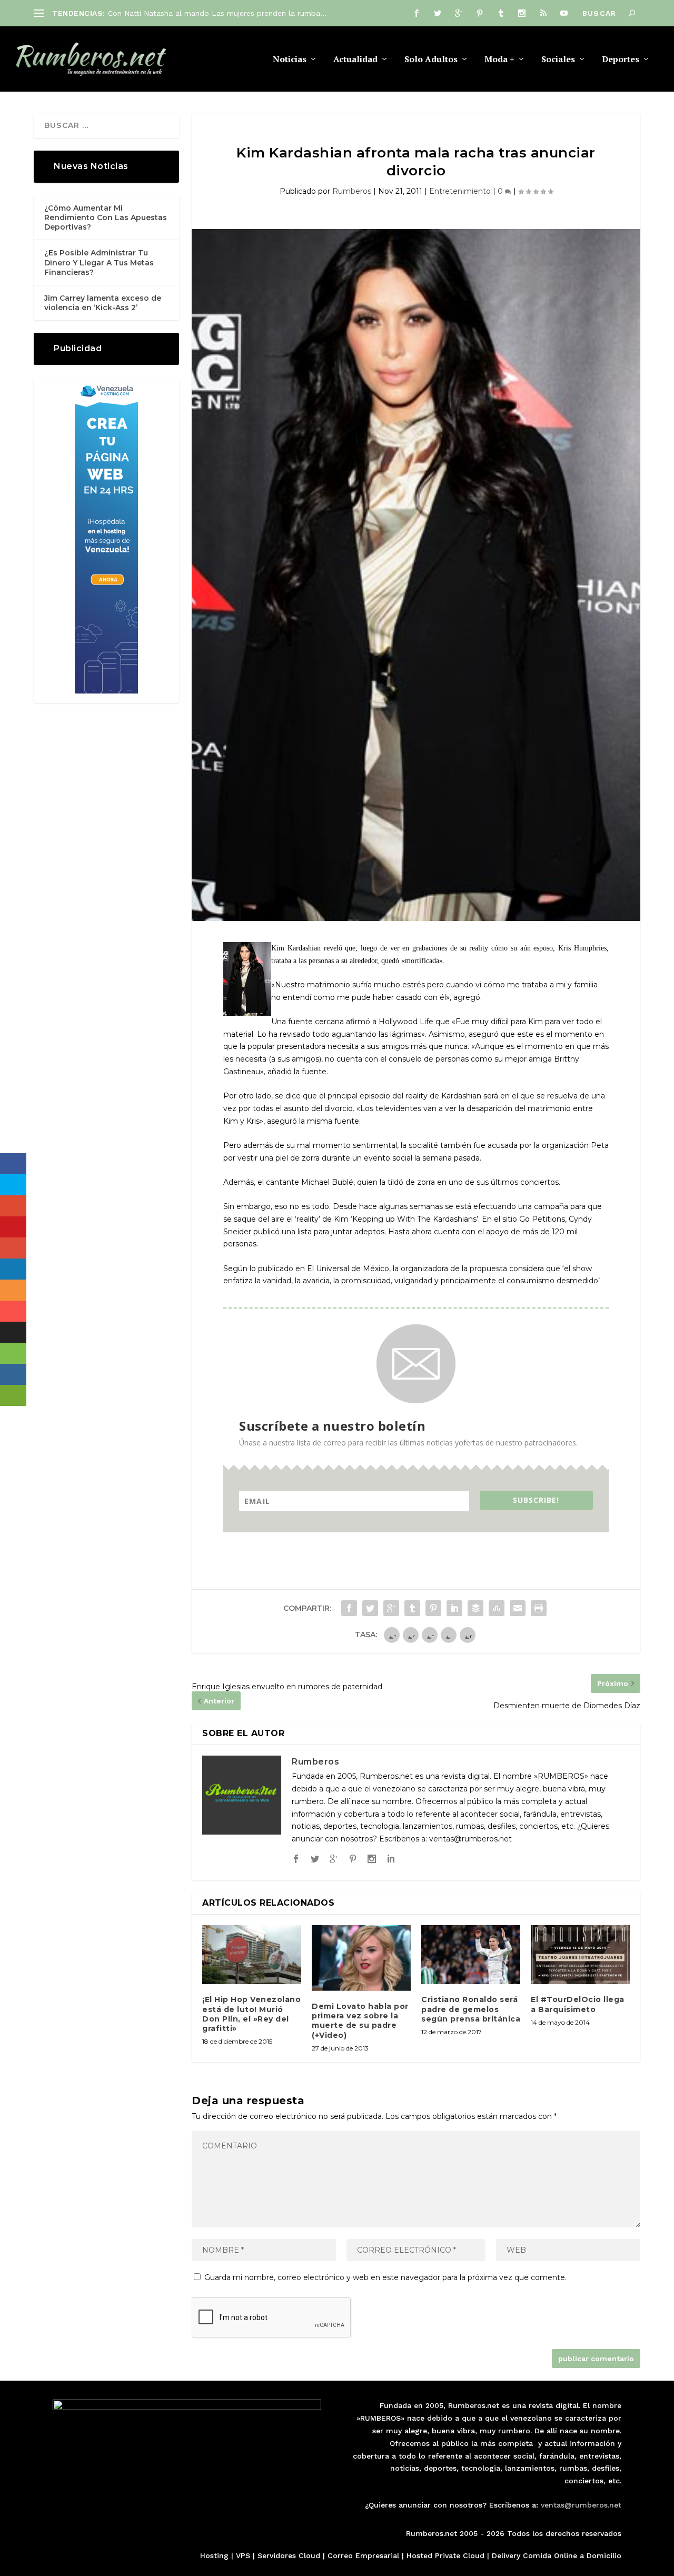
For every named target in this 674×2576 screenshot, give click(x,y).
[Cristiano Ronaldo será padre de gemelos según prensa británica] (471, 1955)
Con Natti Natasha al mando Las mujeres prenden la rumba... (217, 13)
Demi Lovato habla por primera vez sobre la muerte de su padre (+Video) (360, 2021)
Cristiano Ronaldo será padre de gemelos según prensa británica (471, 2009)
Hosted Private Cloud (445, 2555)
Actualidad (355, 60)
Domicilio (604, 2555)
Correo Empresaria (362, 2555)
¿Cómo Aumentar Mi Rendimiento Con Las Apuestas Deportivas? (106, 217)
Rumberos (352, 191)
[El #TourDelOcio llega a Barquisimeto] (580, 1955)
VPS (243, 2555)
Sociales (558, 60)
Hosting (214, 2555)
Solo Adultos (431, 60)
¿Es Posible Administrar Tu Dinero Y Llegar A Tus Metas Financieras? (99, 262)
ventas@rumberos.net (581, 2505)
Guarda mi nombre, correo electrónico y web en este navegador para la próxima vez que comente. (385, 2277)
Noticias (290, 60)
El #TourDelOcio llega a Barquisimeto (578, 2004)
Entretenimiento (460, 191)
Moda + (499, 60)
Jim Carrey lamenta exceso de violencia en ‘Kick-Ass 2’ (103, 303)
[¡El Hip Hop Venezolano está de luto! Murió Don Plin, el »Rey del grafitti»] (252, 1955)
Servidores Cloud (289, 2555)
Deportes (621, 60)
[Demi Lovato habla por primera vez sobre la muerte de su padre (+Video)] (361, 1958)
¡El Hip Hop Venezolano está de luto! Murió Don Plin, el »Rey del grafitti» (251, 2014)
